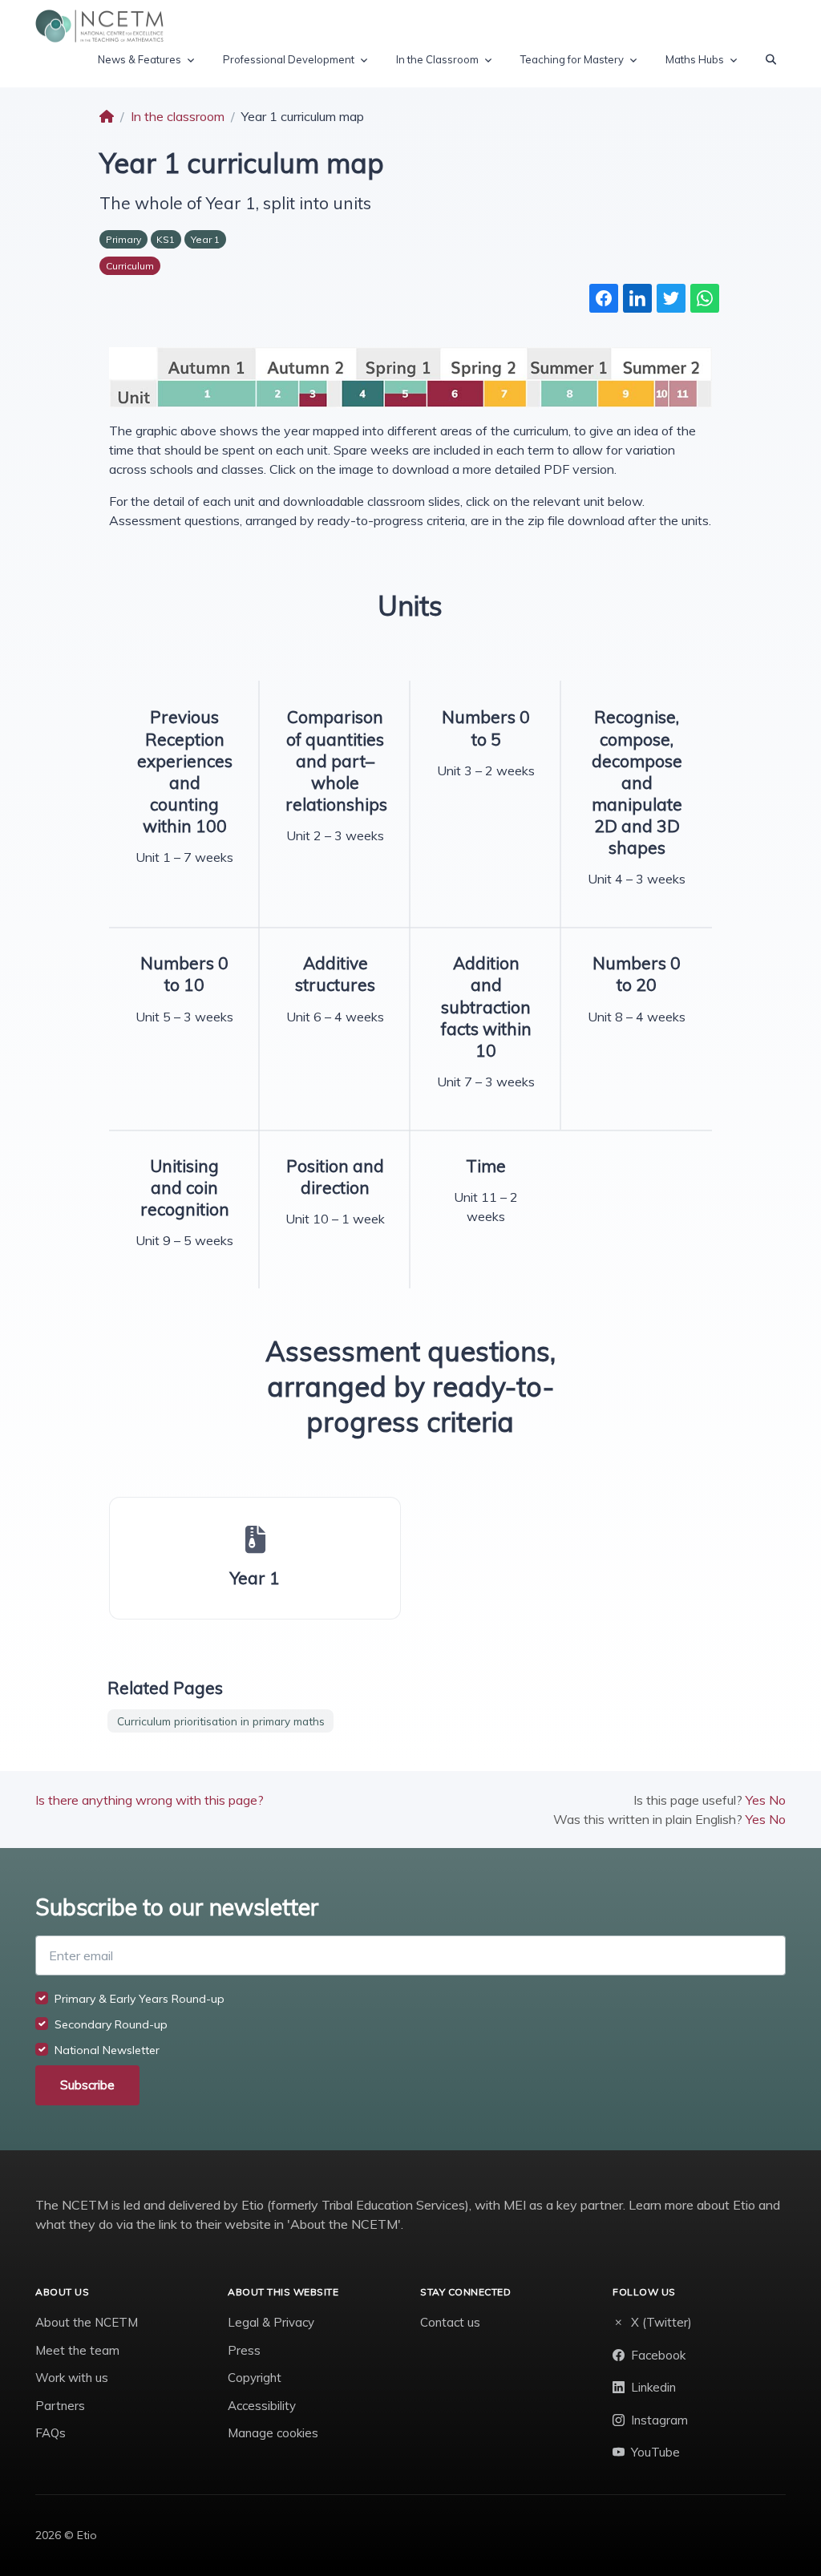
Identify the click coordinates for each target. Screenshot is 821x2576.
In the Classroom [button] (437, 59)
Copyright (255, 2378)
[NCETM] (99, 26)
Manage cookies (273, 2433)
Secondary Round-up (111, 2024)
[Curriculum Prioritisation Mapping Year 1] (410, 376)
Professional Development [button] (289, 59)
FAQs (51, 2433)
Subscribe (87, 2085)
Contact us (450, 2322)
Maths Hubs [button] (695, 59)
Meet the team (77, 2350)
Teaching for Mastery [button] (572, 59)
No (777, 1800)
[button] (771, 60)
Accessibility (262, 2406)
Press (244, 2350)
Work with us (72, 2378)
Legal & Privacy (271, 2322)
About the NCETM (87, 2322)
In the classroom (178, 116)
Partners (60, 2406)
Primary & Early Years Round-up (140, 1999)
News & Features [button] (140, 59)
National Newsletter (107, 2050)
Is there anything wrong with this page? (150, 1800)
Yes (756, 1800)
